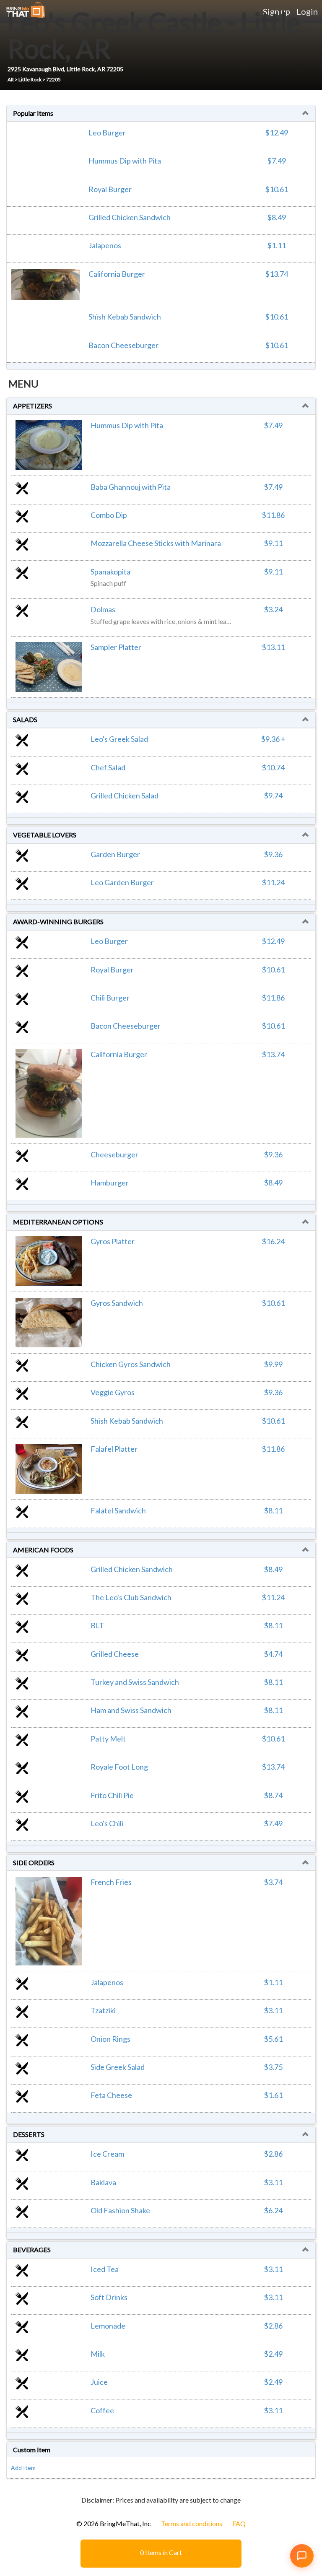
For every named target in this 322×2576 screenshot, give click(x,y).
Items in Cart (161, 2552)
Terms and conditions (192, 2523)
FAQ (239, 2523)
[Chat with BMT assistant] (302, 2556)
